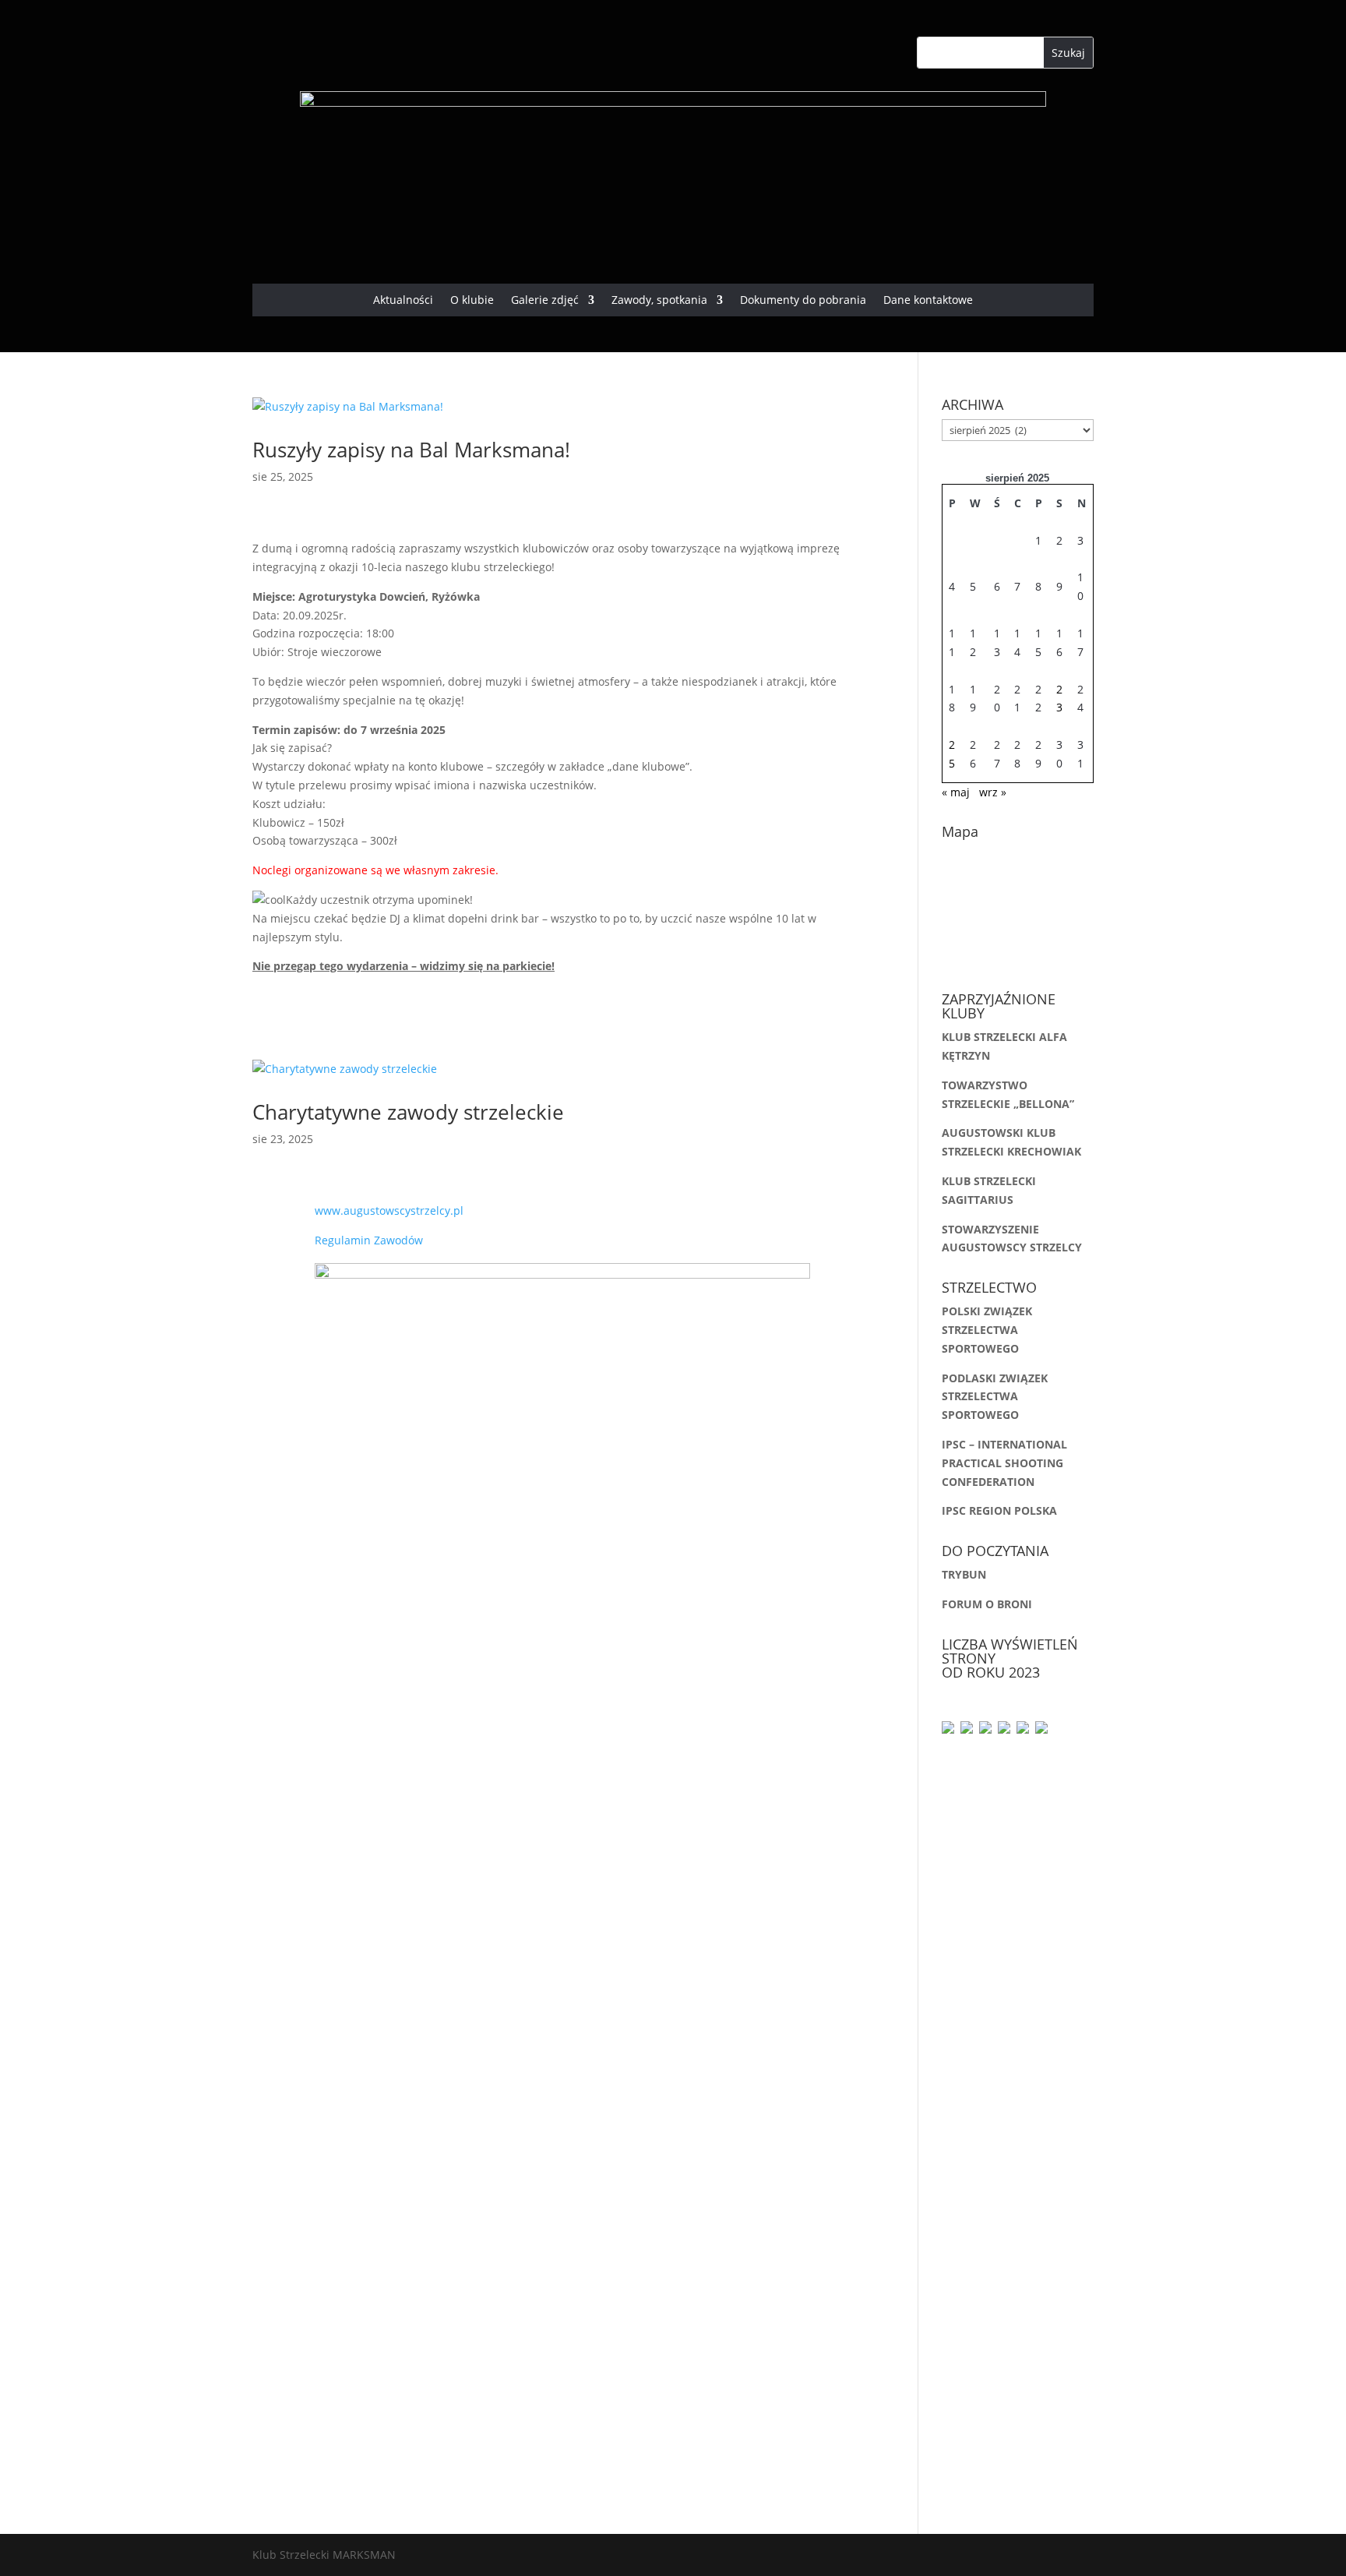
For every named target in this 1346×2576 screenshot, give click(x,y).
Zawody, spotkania (659, 301)
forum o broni (987, 1604)
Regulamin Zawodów (369, 1240)
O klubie (472, 301)
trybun (964, 1574)
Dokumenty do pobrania (803, 301)
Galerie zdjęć (545, 301)
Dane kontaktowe (928, 301)
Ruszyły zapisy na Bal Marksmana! (414, 450)
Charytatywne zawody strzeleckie (408, 1112)
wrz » (993, 792)
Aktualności (403, 301)
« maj (956, 792)
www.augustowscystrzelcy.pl (389, 1210)
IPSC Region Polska (999, 1510)
